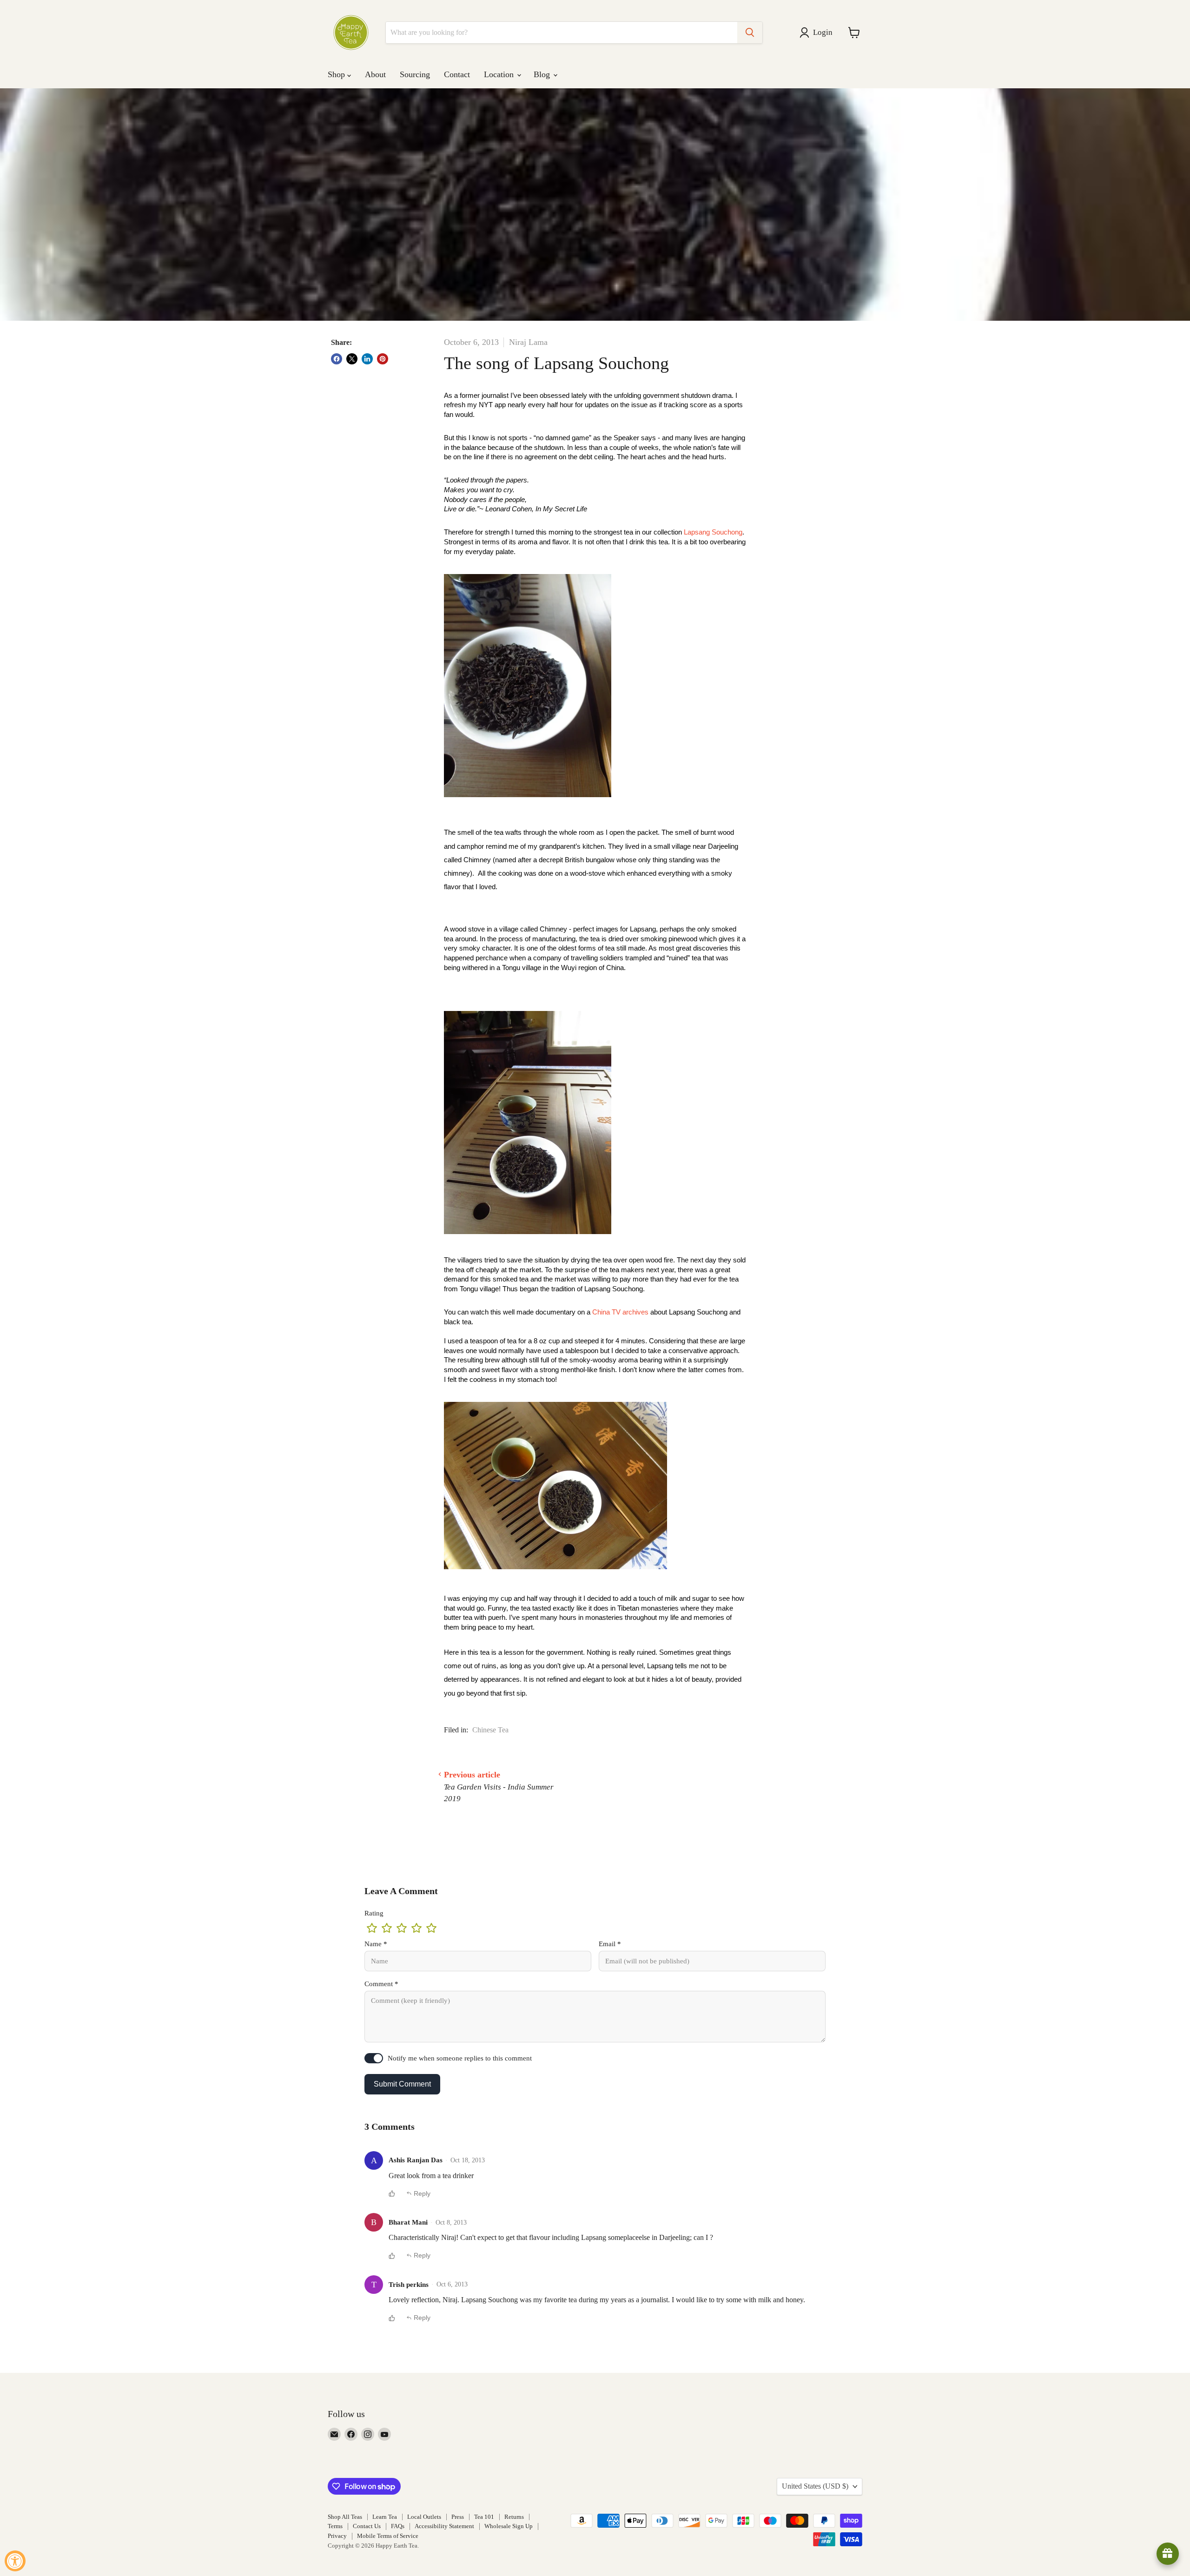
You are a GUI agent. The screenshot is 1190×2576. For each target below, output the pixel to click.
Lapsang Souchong (713, 532)
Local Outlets (424, 2517)
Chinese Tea (490, 1730)
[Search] (750, 33)
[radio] (372, 1928)
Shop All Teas (345, 2517)
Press (458, 2517)
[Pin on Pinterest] (383, 359)
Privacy (337, 2536)
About (375, 74)
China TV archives (621, 1312)
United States (815, 2486)
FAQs (398, 2526)
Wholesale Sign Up (509, 2526)
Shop (337, 74)
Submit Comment (402, 2084)
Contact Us (367, 2526)
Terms (335, 2526)
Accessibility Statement (444, 2526)
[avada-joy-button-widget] (1168, 2554)
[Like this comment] (392, 2193)
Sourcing (415, 74)
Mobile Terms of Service (388, 2536)
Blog (543, 74)
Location (500, 74)
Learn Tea (385, 2517)
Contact (457, 74)
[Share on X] (352, 359)
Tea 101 (484, 2517)
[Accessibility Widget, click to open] (15, 2561)
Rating (374, 1913)
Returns (514, 2517)
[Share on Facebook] (337, 359)
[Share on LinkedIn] (367, 359)
